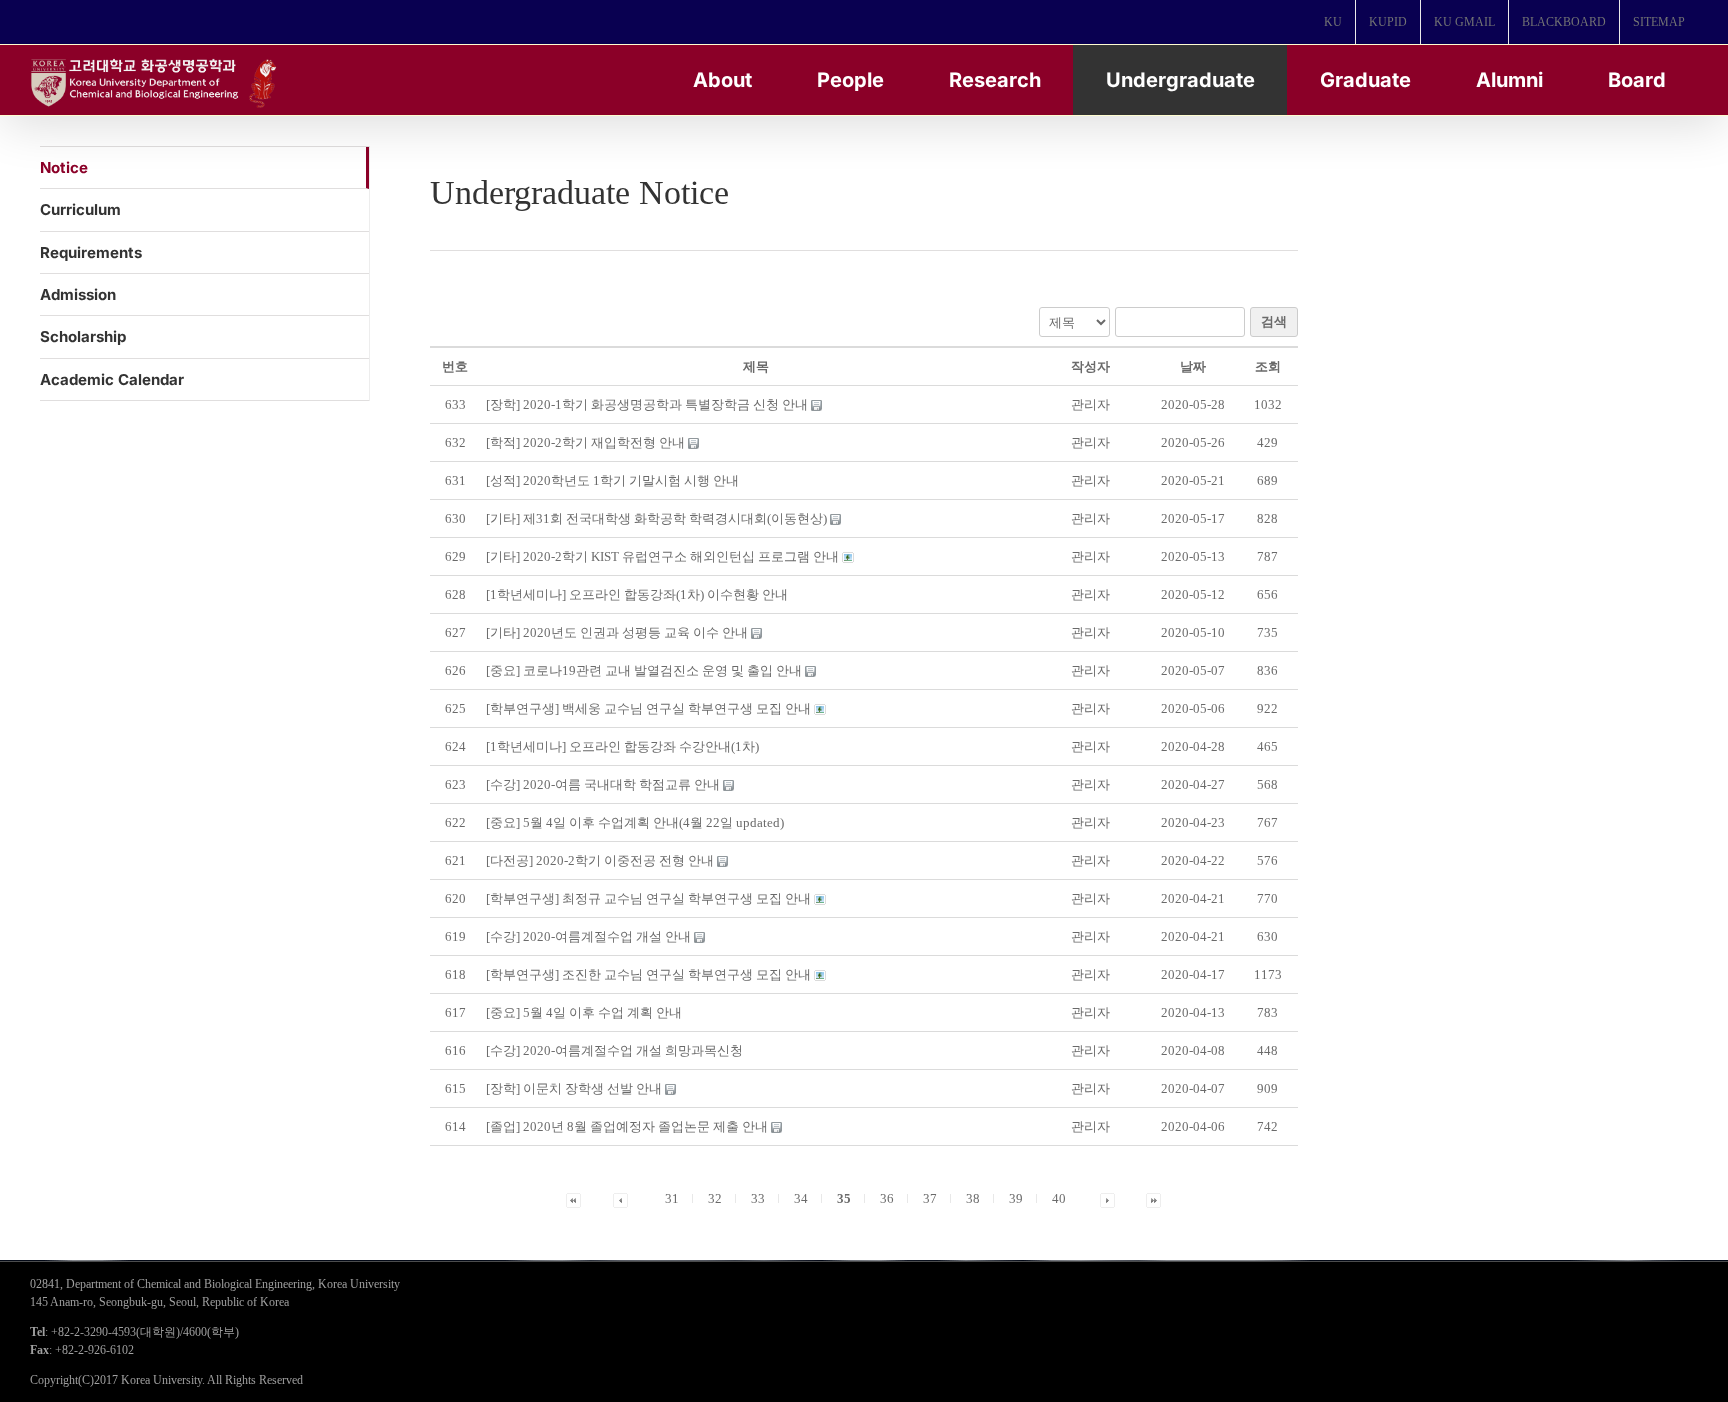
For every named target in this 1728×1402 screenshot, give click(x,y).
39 (1016, 1198)
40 (1059, 1198)
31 (672, 1198)
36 (887, 1198)
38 (973, 1198)
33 (758, 1198)
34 (801, 1198)
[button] (1090, 404)
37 (930, 1198)
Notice (64, 167)
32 (715, 1198)
